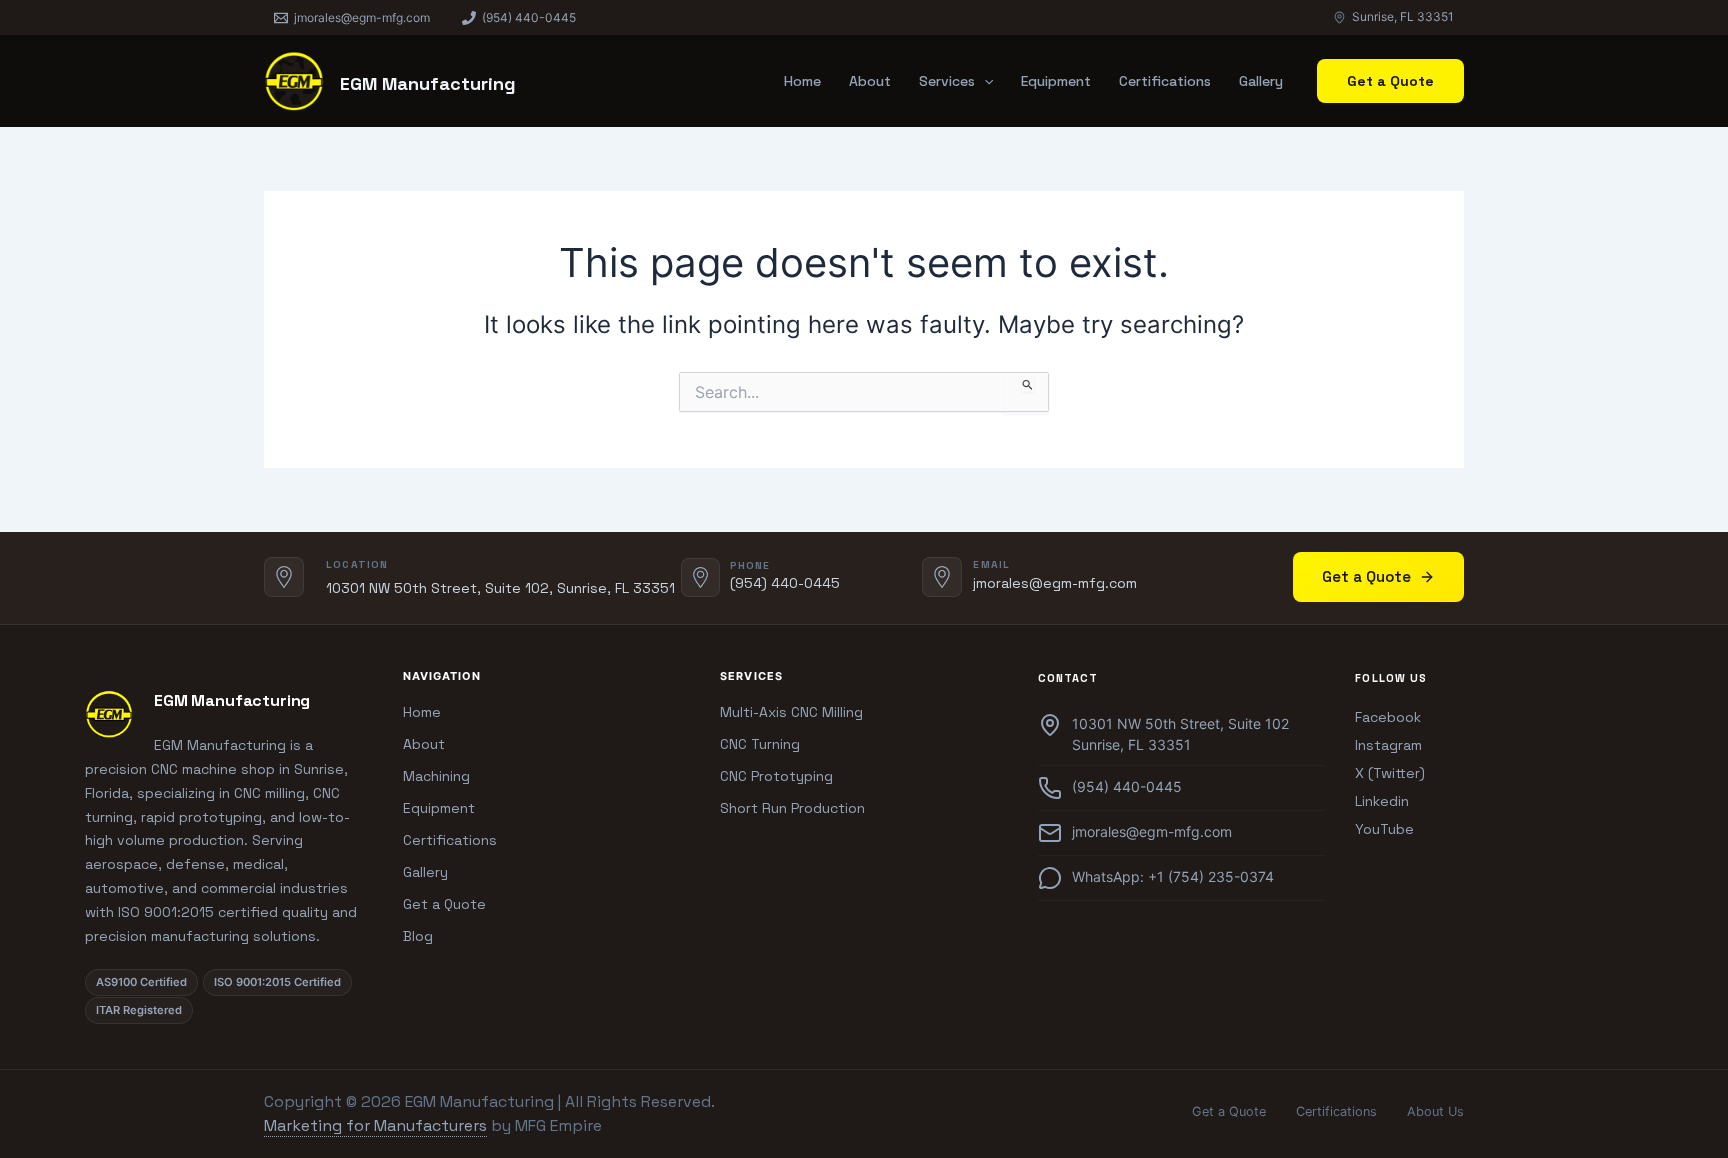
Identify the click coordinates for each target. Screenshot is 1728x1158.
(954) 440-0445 (785, 583)
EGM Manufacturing (428, 83)
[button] (984, 81)
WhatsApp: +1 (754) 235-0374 (1173, 876)
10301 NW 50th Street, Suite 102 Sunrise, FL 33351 (1180, 734)
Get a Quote (1366, 576)
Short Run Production (792, 808)
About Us (1435, 1111)
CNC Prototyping (776, 776)
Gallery (1261, 81)
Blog (418, 936)
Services (947, 81)
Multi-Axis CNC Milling (791, 712)
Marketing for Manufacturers (375, 1125)
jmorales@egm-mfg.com (1055, 583)
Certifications (1165, 81)
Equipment (1056, 81)
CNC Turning (760, 744)
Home (802, 81)
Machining (436, 776)
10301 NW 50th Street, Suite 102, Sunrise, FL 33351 (500, 588)
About (870, 81)
